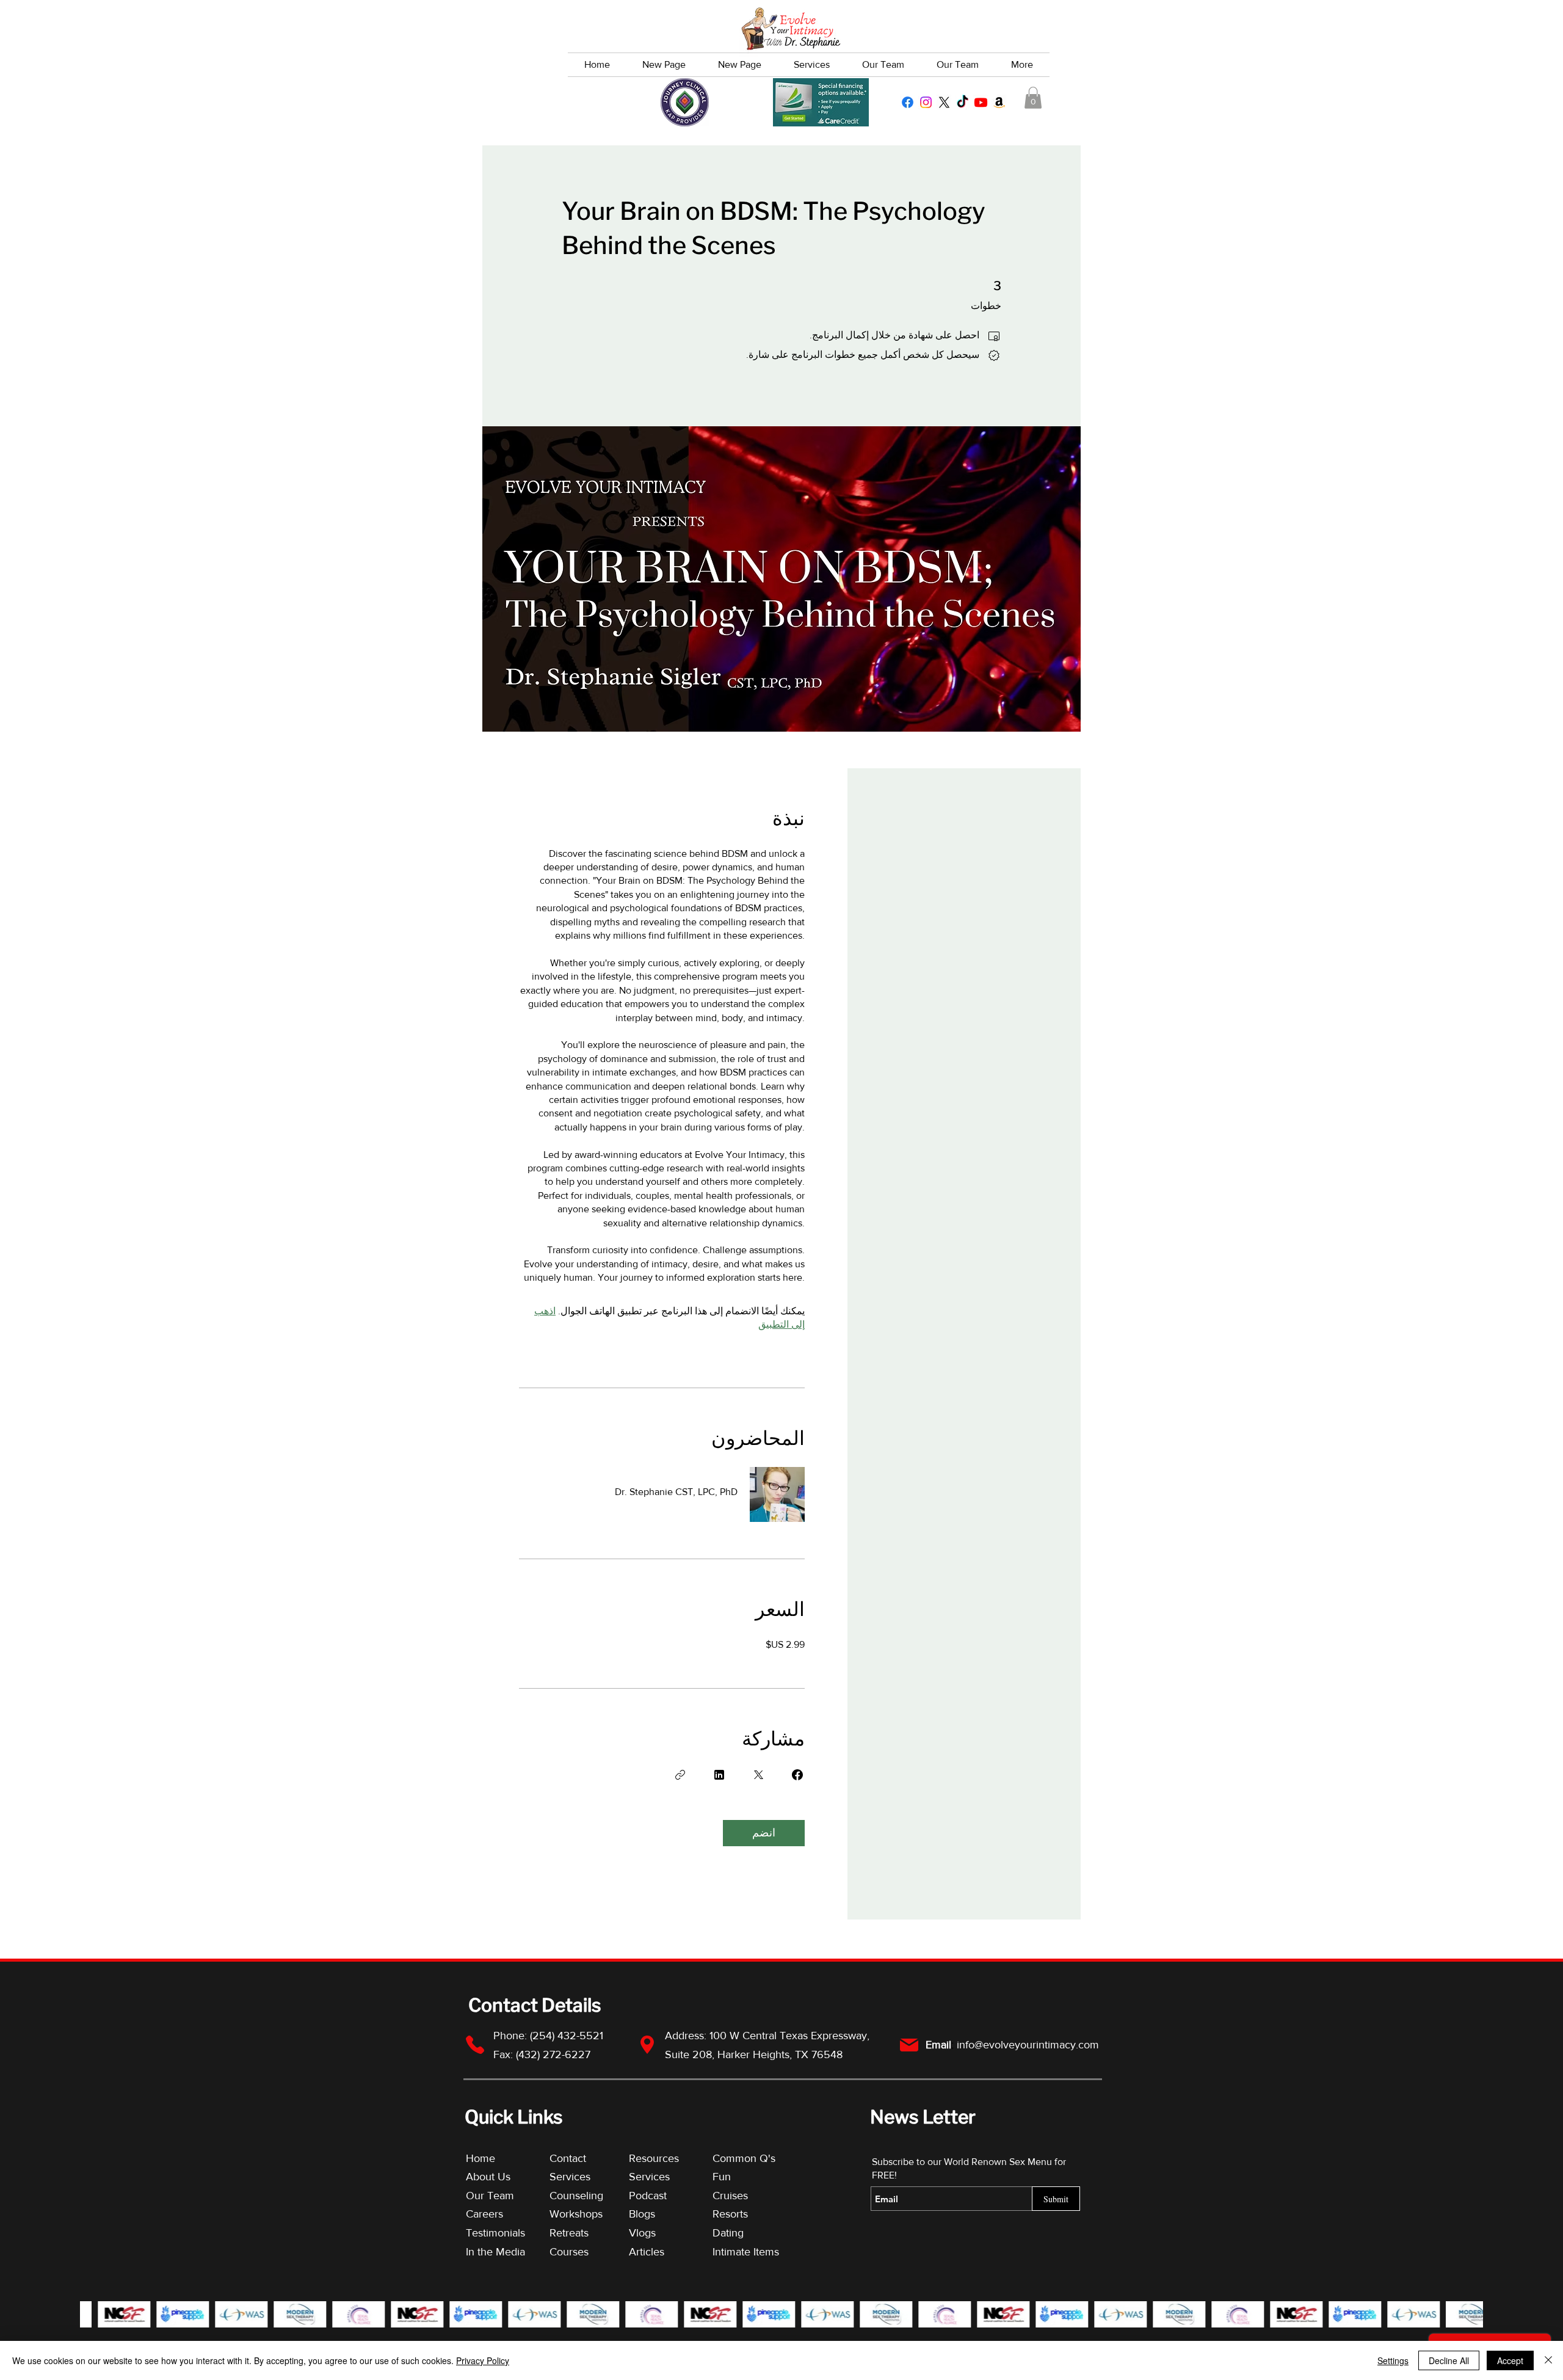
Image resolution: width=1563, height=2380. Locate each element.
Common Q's (744, 2158)
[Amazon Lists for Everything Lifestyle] (999, 102)
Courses (569, 2252)
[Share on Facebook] (797, 1775)
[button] (1033, 98)
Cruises (730, 2196)
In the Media (495, 2252)
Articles (647, 2252)
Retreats (569, 2233)
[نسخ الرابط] (680, 1775)
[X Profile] (944, 102)
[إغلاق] (1548, 2360)
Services (570, 2177)
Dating (728, 2233)
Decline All (1449, 2360)
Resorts (730, 2214)
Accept (1510, 2360)
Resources (654, 2158)
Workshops (576, 2214)
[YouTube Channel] (981, 102)
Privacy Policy (483, 2360)
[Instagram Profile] (926, 102)
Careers (484, 2214)
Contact (568, 2158)
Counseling (576, 2196)
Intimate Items (746, 2252)
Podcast (648, 2196)
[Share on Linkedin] (719, 1775)
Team (501, 2196)
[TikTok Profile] (963, 102)
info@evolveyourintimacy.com (1028, 2045)
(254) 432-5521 (568, 2036)
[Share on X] (758, 1775)
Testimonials (497, 2233)
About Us (488, 2177)
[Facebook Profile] (908, 102)
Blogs (642, 2214)
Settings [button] (1393, 2360)
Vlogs (642, 2233)
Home (481, 2158)
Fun (722, 2177)
